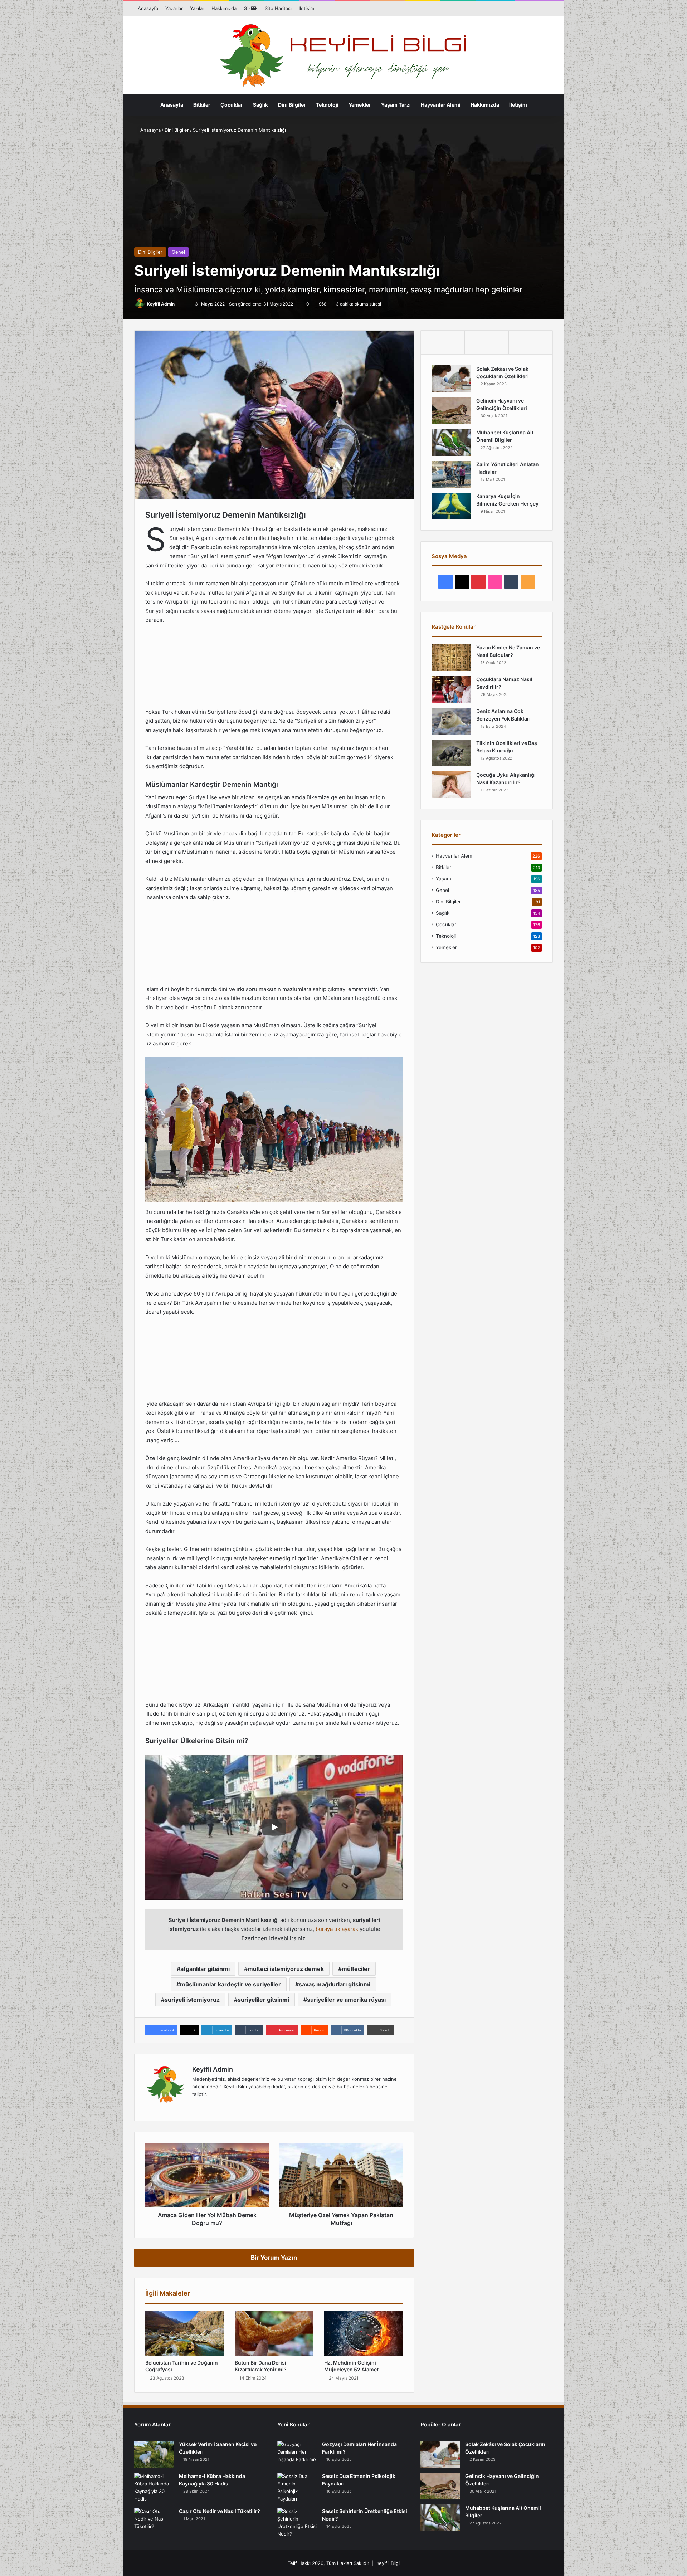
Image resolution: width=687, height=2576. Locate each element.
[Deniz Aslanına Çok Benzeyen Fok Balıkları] (451, 721)
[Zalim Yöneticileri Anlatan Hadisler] (451, 474)
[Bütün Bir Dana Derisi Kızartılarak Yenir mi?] (274, 2333)
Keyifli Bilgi (388, 2563)
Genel (178, 252)
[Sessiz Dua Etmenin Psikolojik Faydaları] (297, 2488)
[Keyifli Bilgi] (343, 56)
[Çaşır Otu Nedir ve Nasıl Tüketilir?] (154, 2521)
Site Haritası (278, 8)
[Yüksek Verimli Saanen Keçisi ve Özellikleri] (154, 2454)
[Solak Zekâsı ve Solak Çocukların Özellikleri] (451, 379)
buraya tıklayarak (337, 1929)
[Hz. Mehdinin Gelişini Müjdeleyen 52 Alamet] (364, 2333)
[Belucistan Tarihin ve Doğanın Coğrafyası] (185, 2333)
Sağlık (260, 105)
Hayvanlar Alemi (441, 105)
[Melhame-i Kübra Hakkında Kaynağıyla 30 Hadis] (154, 2488)
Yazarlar (174, 8)
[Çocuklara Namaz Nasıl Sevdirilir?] (451, 689)
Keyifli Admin (161, 304)
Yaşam (444, 879)
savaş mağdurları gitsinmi (335, 1984)
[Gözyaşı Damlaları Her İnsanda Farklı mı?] (297, 2454)
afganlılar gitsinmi (205, 1969)
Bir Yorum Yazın (274, 2258)
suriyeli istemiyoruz (192, 2000)
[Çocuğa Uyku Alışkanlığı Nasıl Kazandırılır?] (451, 785)
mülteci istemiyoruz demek (286, 1969)
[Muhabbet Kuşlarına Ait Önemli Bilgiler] (451, 442)
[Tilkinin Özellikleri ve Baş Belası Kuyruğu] (451, 753)
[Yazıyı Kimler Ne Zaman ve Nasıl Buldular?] (451, 657)
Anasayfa (148, 8)
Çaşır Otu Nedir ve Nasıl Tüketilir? (220, 2511)
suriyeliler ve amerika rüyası (346, 2000)
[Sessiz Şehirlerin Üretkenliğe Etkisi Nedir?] (297, 2523)
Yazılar (197, 8)
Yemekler (360, 105)
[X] (214, 2106)
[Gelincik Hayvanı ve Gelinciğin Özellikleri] (451, 411)
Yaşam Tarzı (396, 105)
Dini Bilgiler (292, 105)
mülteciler (356, 1969)
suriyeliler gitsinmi (263, 2000)
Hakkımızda (224, 8)
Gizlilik (251, 8)
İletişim (306, 8)
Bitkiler (202, 105)
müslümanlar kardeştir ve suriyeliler (230, 1984)
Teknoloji (327, 105)
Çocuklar (232, 105)
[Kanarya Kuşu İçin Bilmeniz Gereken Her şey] (451, 506)
